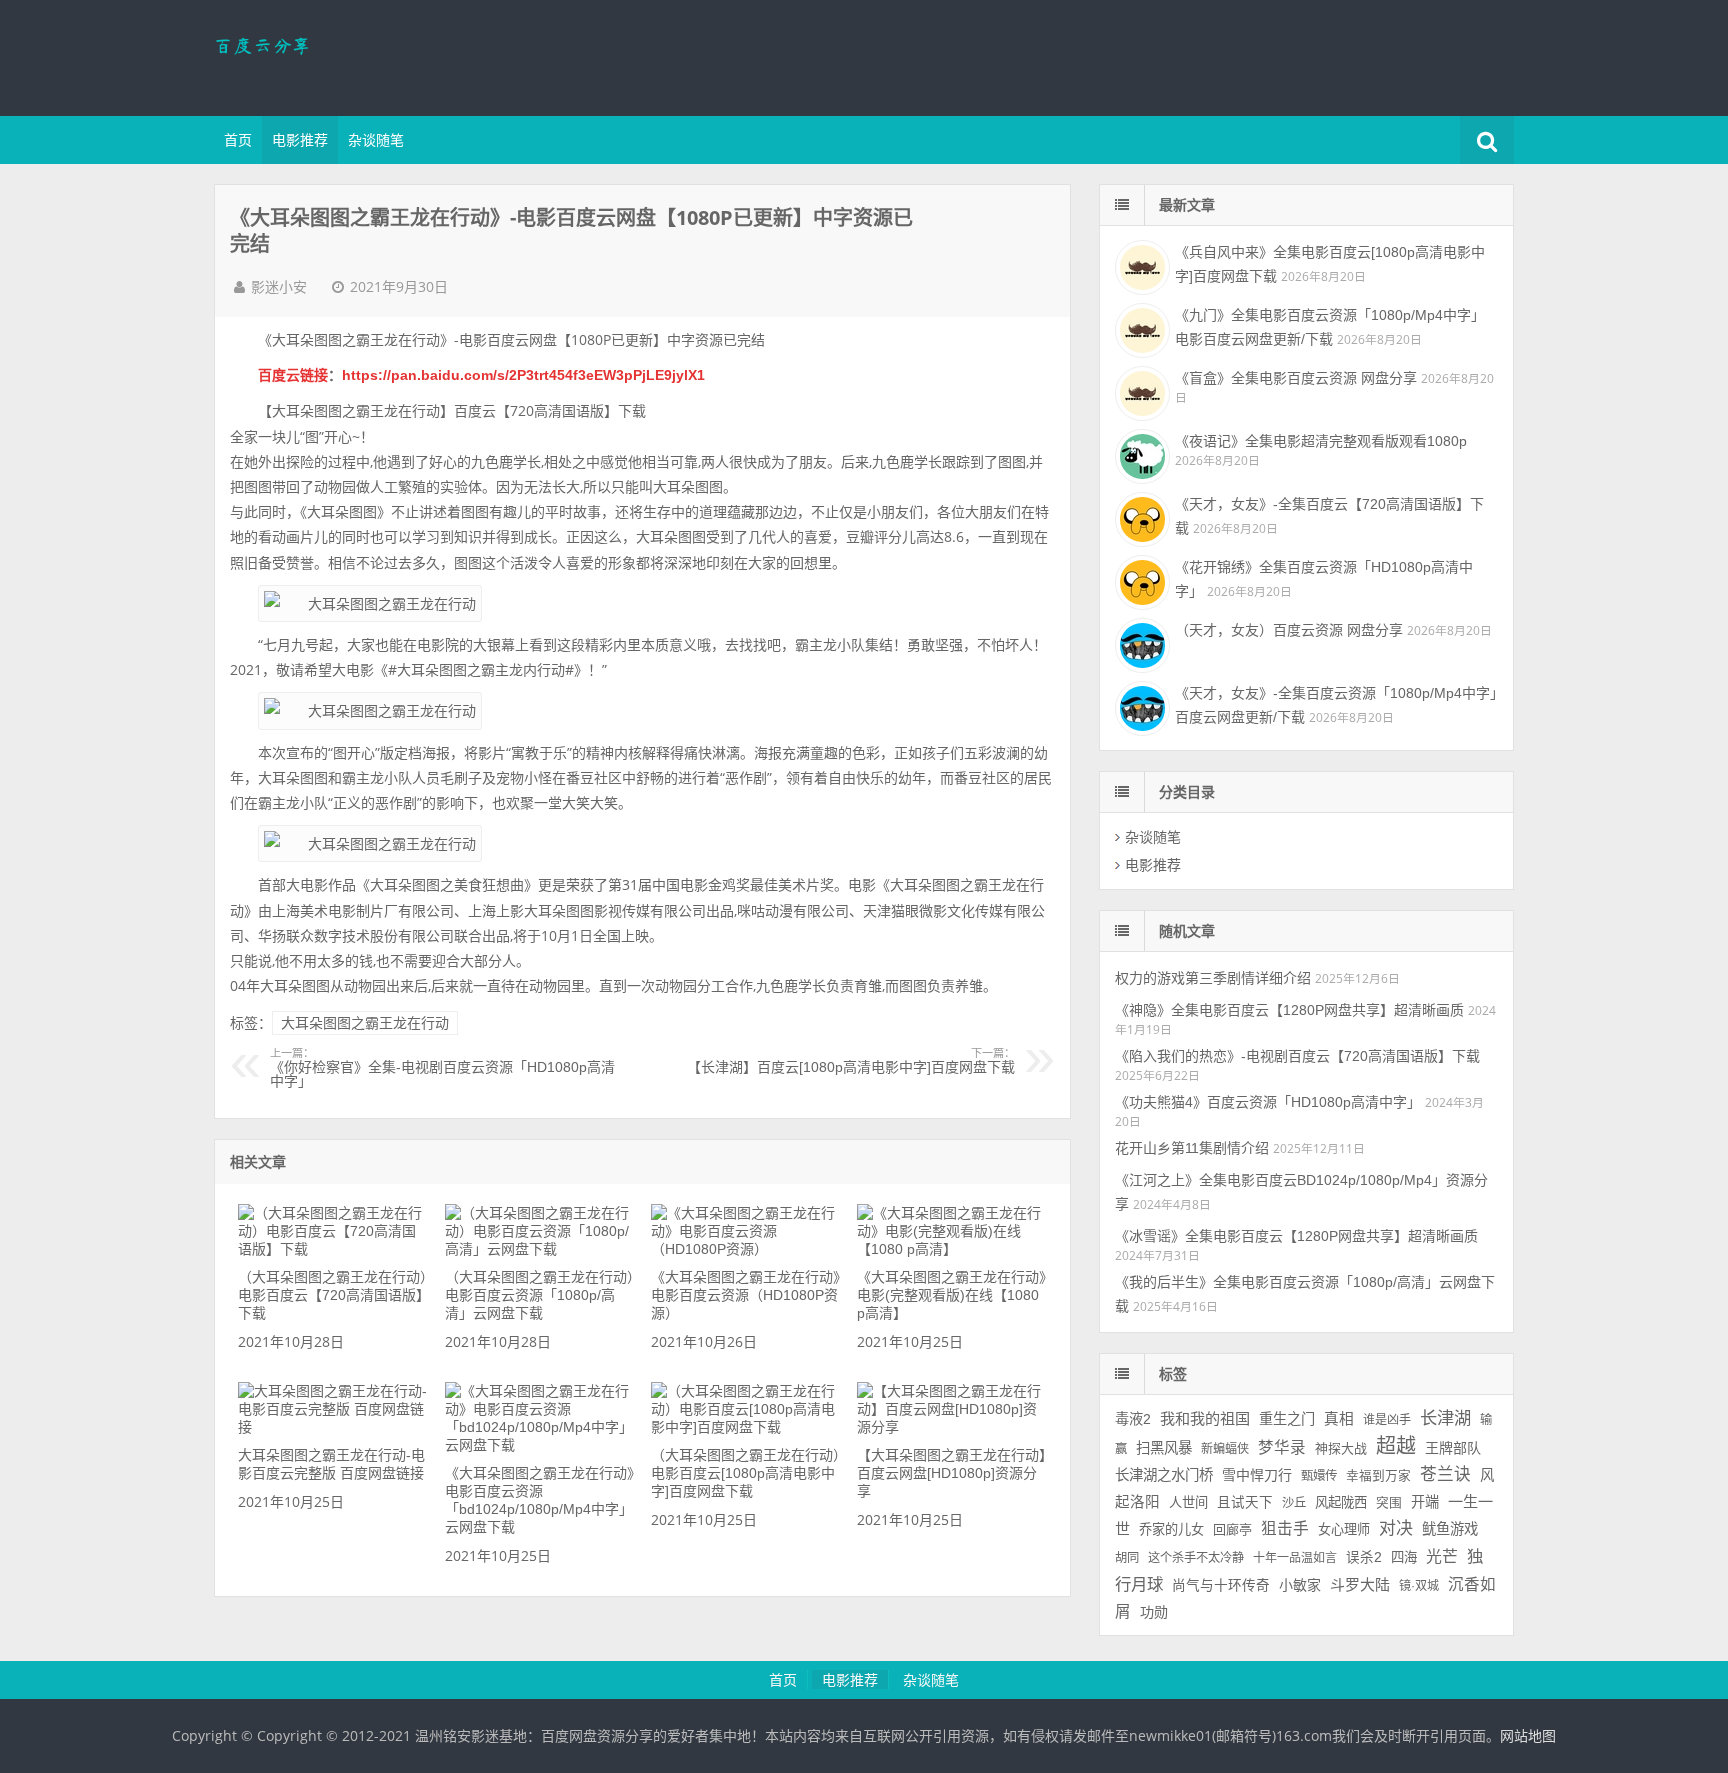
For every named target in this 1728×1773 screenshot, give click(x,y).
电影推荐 (300, 140)
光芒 (1442, 1556)
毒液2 (1133, 1419)
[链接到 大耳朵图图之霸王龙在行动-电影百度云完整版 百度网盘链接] (333, 1427)
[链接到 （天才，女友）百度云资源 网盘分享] (1140, 643)
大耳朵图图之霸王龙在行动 (365, 1023)
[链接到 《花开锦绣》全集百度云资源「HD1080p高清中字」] (1140, 580)
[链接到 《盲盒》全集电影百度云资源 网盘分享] (1140, 391)
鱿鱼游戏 (1450, 1529)
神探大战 (1341, 1448)
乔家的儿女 (1171, 1529)
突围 (1389, 1503)
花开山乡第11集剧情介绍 (1192, 1148)
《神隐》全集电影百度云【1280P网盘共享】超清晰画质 (1289, 1010)
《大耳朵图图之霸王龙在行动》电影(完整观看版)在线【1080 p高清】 (951, 1295)
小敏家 (1300, 1585)
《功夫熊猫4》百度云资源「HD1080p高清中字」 (1268, 1102)
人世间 (1188, 1502)
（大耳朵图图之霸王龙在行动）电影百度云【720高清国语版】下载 (332, 1295)
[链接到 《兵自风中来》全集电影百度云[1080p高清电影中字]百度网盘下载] (1140, 265)
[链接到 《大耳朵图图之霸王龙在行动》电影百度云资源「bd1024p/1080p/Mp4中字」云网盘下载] (540, 1445)
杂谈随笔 (376, 140)
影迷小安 (279, 287)
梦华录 (1282, 1447)
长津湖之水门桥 (1164, 1475)
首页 (238, 140)
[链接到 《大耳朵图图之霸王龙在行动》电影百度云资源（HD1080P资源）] (746, 1249)
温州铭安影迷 (344, 55)
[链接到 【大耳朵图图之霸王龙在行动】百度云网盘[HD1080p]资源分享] (952, 1427)
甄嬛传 (1319, 1476)
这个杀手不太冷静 (1196, 1558)
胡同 (1127, 1558)
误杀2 (1364, 1557)
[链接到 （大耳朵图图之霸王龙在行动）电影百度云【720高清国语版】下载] (333, 1249)
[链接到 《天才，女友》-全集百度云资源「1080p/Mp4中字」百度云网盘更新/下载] (1140, 706)
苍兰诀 (1445, 1474)
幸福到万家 (1378, 1476)
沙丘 (1294, 1503)
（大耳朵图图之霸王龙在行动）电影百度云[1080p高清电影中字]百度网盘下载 (745, 1473)
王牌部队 (1453, 1448)
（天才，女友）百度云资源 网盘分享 (1289, 630)
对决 (1396, 1528)
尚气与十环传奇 (1221, 1585)
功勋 (1154, 1612)
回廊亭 (1232, 1529)
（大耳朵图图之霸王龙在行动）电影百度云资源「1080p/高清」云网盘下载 (539, 1295)
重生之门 (1287, 1419)
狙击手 (1285, 1528)
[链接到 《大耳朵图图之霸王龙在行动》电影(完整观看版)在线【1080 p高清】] (952, 1249)
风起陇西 (1341, 1502)
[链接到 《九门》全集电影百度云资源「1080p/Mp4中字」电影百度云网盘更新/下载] (1140, 328)
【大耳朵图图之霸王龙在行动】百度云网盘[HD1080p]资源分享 (951, 1473)
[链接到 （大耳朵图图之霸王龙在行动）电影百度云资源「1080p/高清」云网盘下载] (540, 1249)
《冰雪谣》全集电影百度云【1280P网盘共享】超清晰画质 (1296, 1236)
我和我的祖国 (1205, 1418)
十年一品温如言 (1295, 1558)
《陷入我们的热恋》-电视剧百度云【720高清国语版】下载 (1297, 1056)
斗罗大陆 (1360, 1584)
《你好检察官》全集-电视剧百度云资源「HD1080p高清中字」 (442, 1068)
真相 (1339, 1419)
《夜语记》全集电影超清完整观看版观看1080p (1321, 441)
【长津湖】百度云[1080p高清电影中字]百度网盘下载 (851, 1061)
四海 (1404, 1557)
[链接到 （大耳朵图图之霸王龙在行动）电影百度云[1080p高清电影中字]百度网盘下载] (746, 1427)
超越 (1396, 1446)
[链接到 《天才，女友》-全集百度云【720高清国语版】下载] (1140, 517)
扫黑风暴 (1164, 1448)
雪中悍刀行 (1257, 1475)
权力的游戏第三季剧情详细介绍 (1213, 978)
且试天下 (1245, 1502)
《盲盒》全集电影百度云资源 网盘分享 (1296, 378)
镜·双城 (1419, 1586)
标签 (1173, 1374)
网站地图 (1528, 1736)
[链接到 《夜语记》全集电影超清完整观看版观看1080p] (1140, 454)
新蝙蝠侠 (1225, 1449)
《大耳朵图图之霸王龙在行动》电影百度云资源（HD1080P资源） (745, 1295)
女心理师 (1344, 1529)
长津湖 (1445, 1418)
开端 (1425, 1502)
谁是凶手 (1387, 1420)
